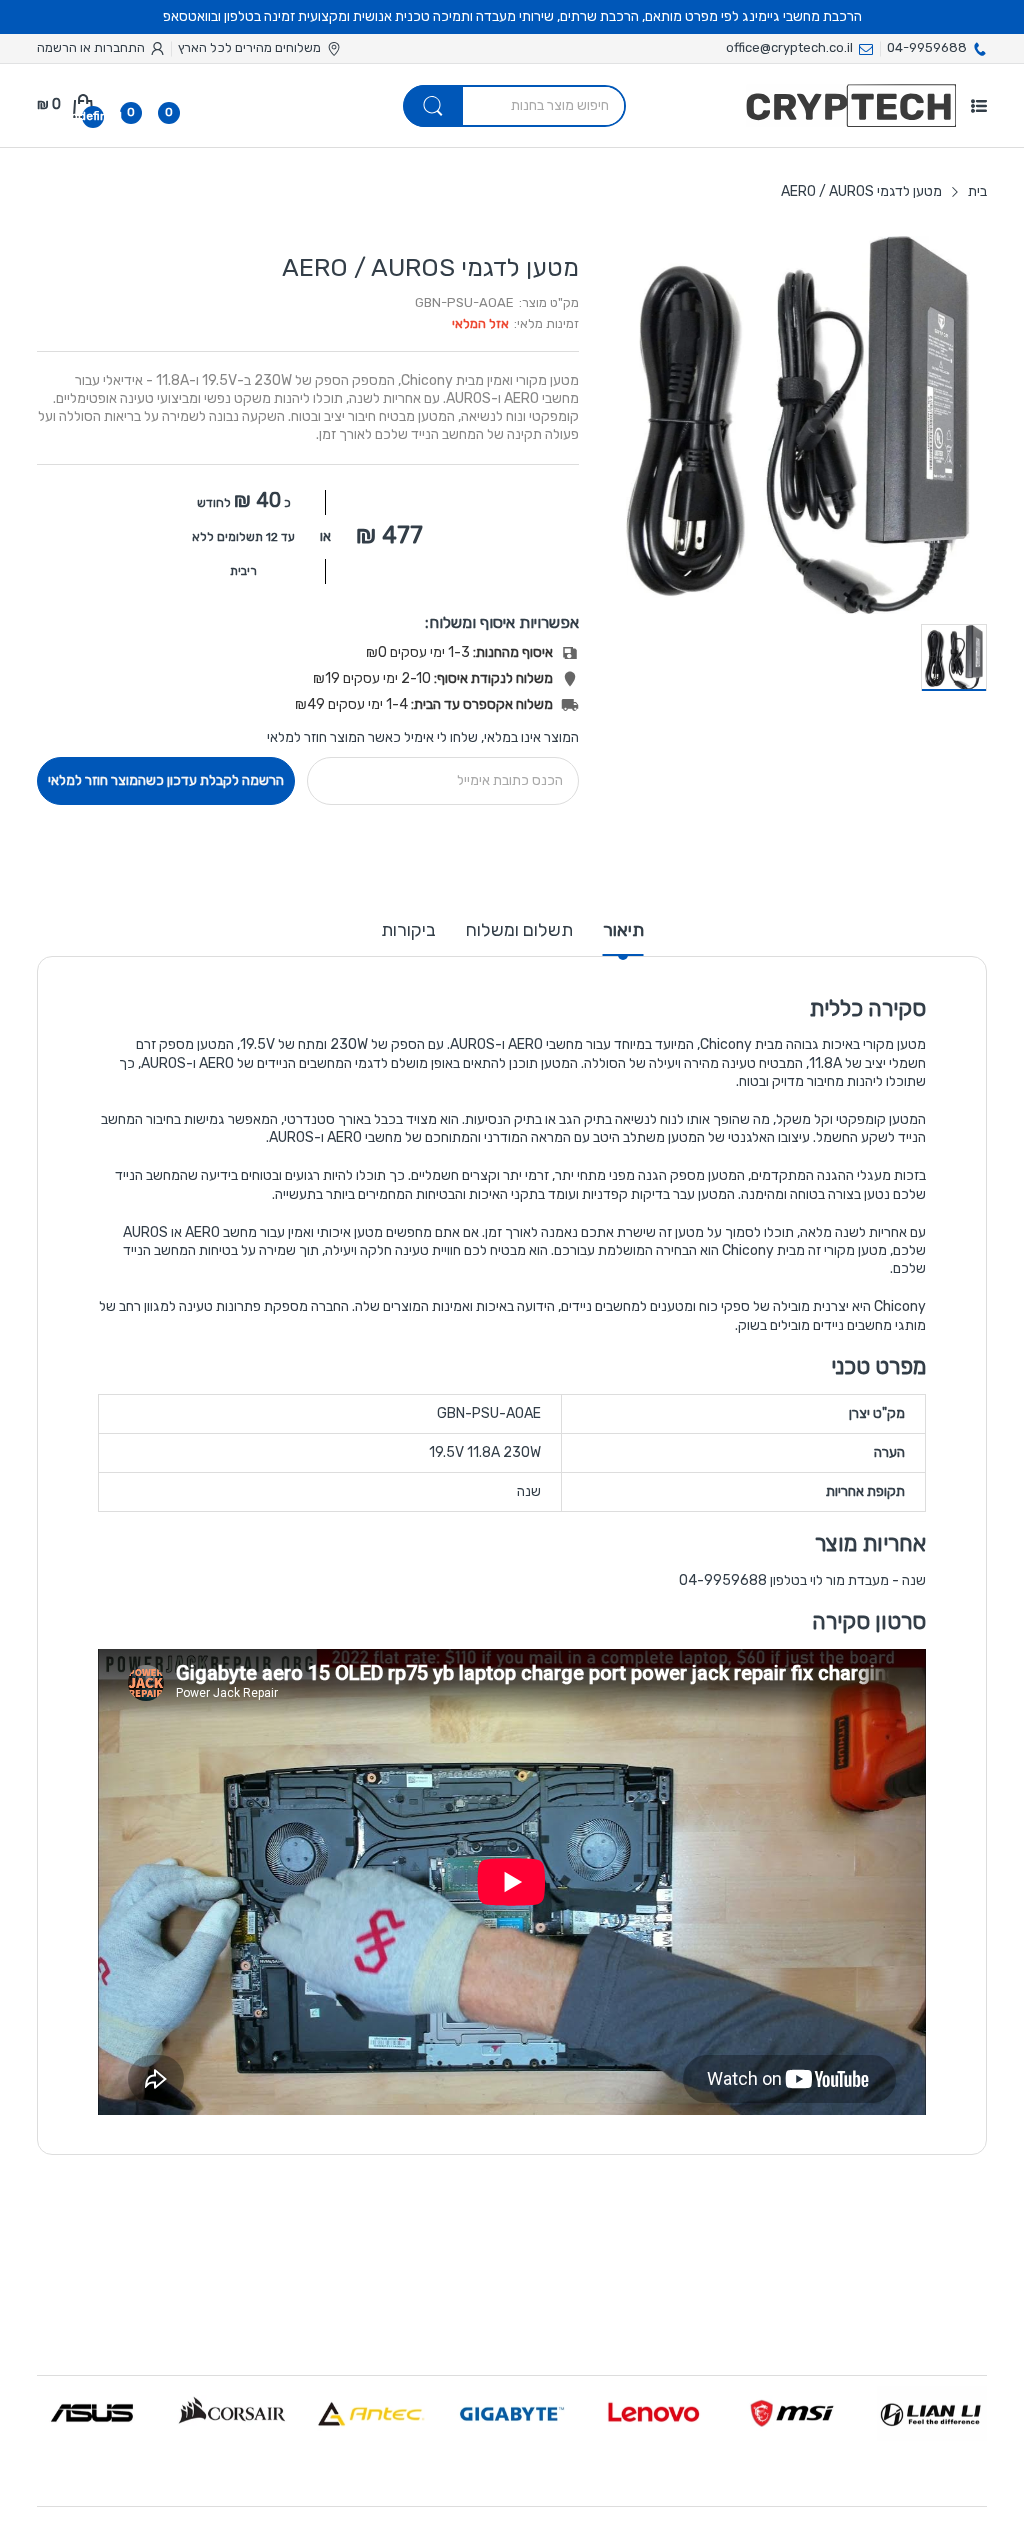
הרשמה (57, 47)
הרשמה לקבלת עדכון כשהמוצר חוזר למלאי (166, 780)
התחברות (118, 47)
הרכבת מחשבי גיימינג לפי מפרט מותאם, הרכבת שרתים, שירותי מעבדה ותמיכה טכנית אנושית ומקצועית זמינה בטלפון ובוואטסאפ (512, 16)
